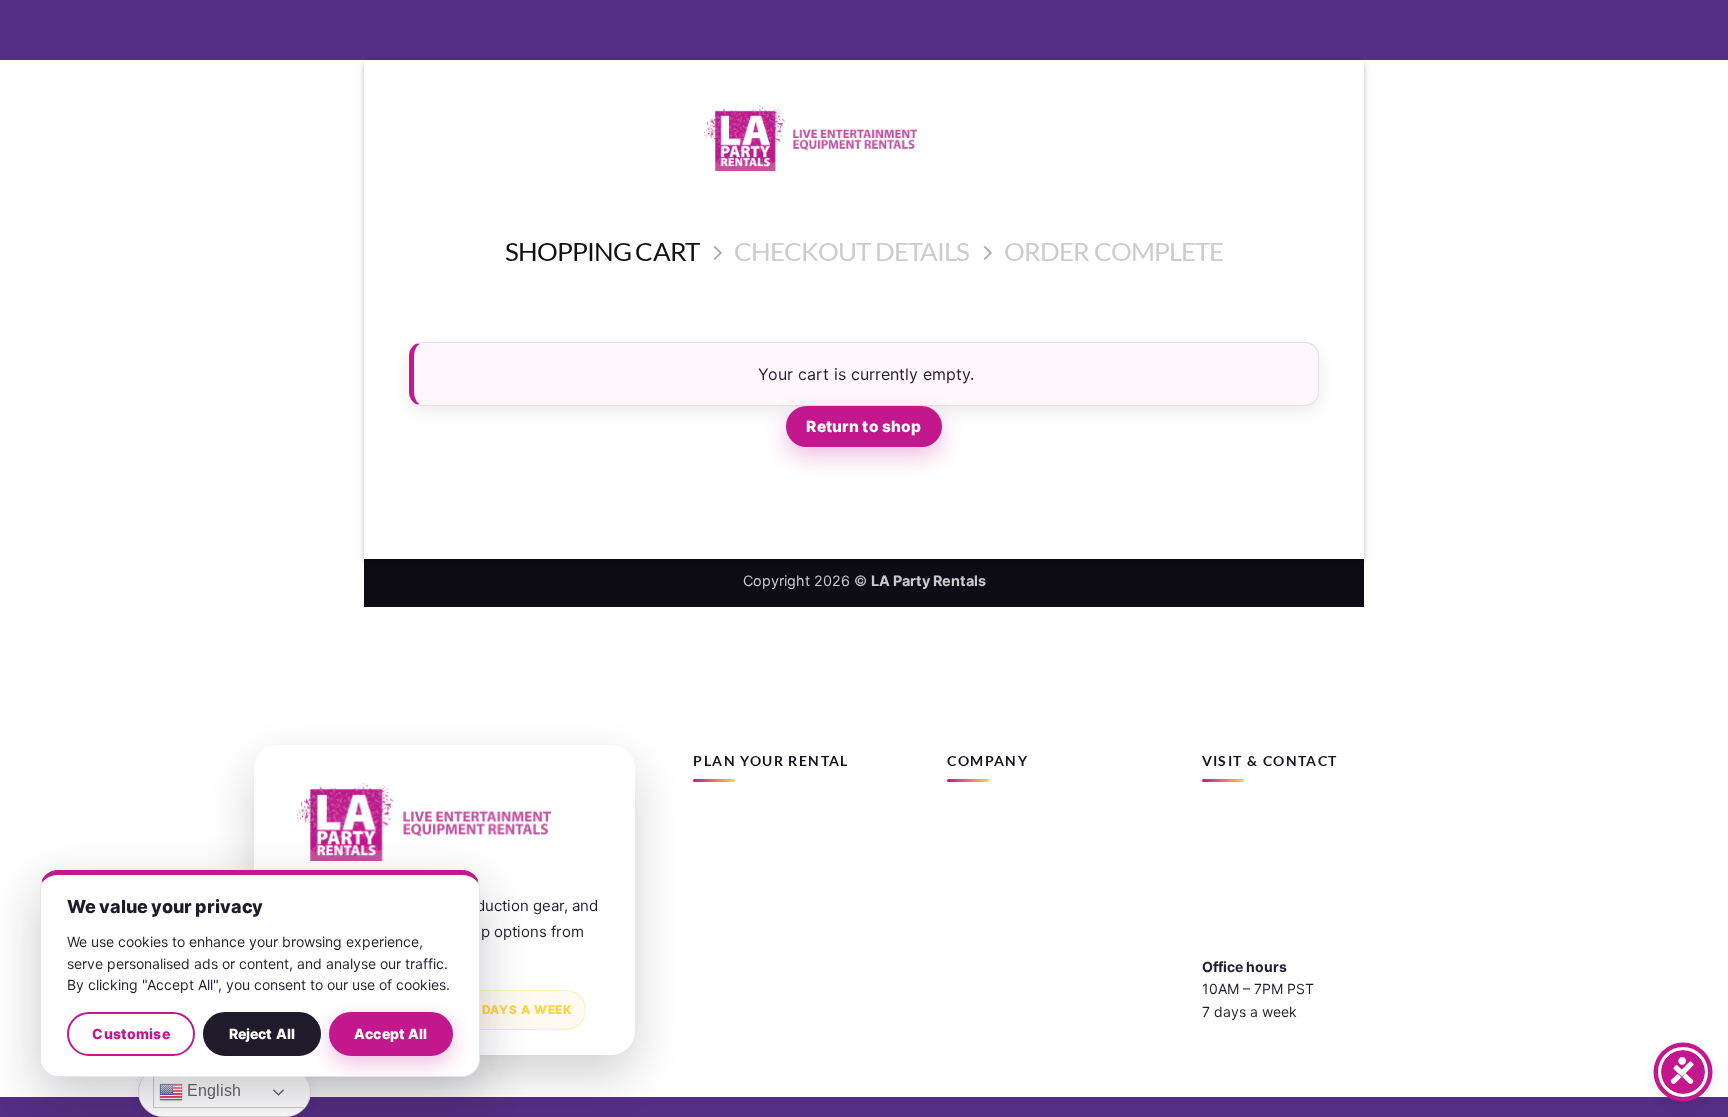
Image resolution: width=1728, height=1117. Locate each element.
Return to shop (863, 426)
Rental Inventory (746, 815)
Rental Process (741, 890)
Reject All (262, 1033)
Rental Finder (736, 852)
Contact (973, 852)
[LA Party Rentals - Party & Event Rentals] (864, 138)
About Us (977, 815)
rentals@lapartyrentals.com (1291, 871)
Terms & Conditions (1010, 927)
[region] (260, 973)
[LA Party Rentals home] (424, 821)
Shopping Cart (602, 251)
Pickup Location (999, 890)
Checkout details (852, 251)
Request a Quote (748, 927)
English (212, 1090)
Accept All (390, 1033)
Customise (130, 1033)
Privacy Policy (993, 964)
